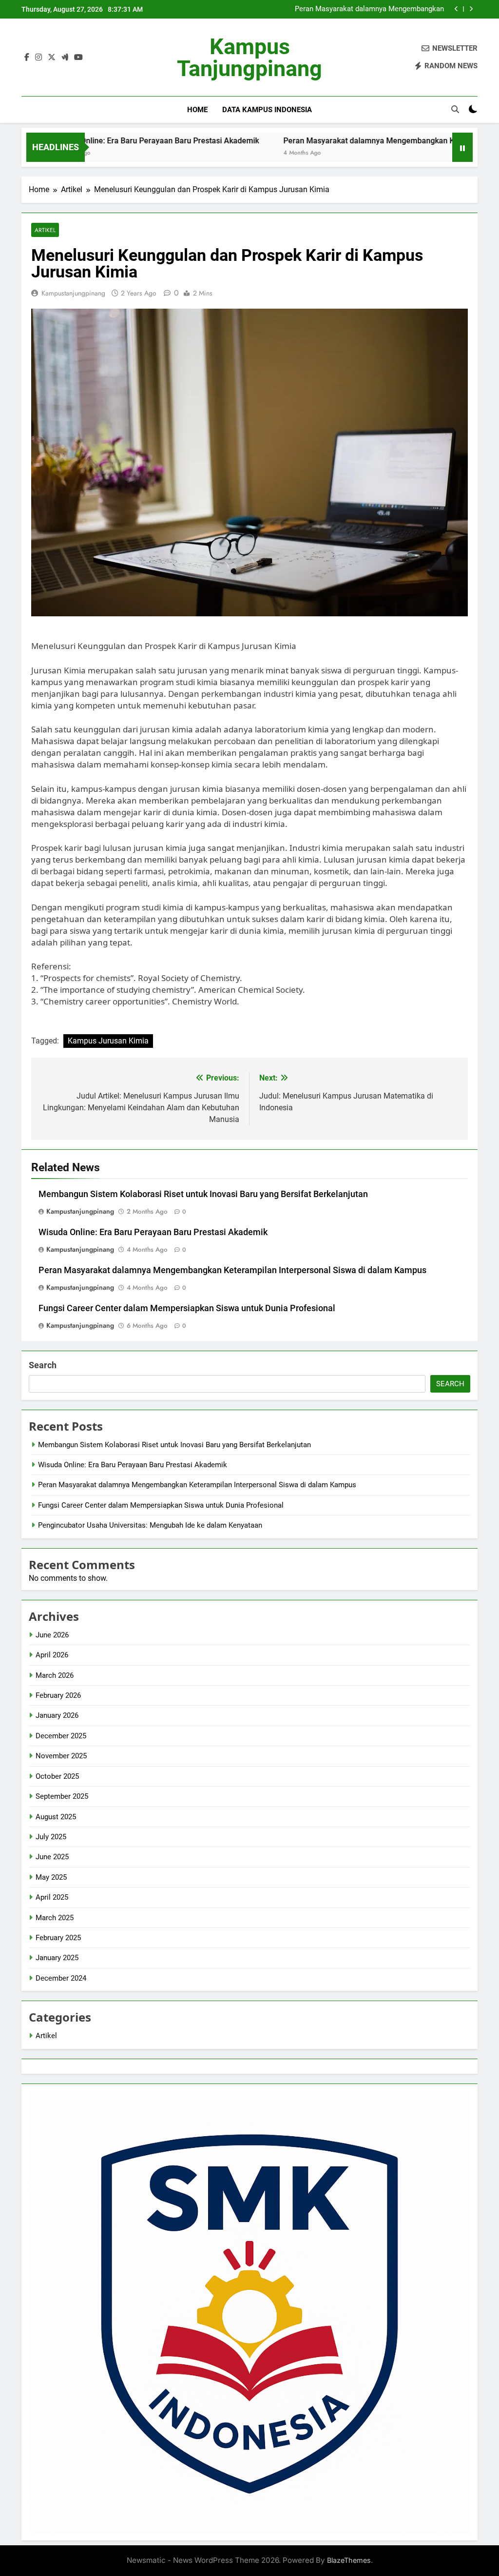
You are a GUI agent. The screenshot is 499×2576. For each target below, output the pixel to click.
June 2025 (52, 1857)
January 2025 (57, 1958)
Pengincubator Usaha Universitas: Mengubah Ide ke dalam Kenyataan (150, 1525)
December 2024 (61, 1978)
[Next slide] (471, 9)
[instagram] (38, 58)
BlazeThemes (349, 2560)
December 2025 (61, 1736)
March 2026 (55, 1675)
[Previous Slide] (456, 9)
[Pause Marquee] (462, 147)
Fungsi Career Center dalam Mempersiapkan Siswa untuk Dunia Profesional (351, 12)
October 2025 (57, 1776)
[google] (65, 58)
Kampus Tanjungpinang (249, 58)
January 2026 (57, 1715)
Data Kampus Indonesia (267, 110)
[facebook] (27, 58)
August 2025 (56, 1817)
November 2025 (61, 1756)
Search (43, 1365)
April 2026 (52, 1655)
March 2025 (55, 1918)
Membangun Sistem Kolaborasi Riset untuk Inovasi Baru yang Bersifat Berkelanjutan (203, 1194)
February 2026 (58, 1695)
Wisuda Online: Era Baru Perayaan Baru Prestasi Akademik (153, 1232)
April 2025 (52, 1897)
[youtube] (78, 58)
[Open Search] (455, 109)
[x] (52, 58)
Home (197, 110)
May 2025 (51, 1877)
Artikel (45, 230)
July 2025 (51, 1837)
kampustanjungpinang (73, 293)
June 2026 (52, 1635)
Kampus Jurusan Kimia (108, 1041)
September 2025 (62, 1796)
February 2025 (58, 1938)
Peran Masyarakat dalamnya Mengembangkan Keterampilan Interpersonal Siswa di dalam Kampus (232, 1270)
